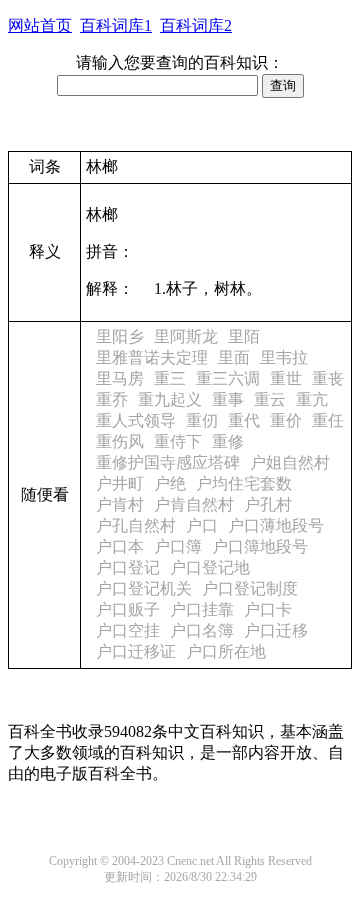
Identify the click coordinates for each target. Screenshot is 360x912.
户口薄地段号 (276, 525)
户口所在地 (226, 651)
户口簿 (178, 546)
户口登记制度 (250, 588)
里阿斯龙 (186, 336)
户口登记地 (210, 567)
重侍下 (178, 441)
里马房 (120, 378)
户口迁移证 (136, 651)
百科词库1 (116, 25)
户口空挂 (128, 630)
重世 (286, 378)
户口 (202, 525)
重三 (170, 378)
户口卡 (268, 609)
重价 (286, 420)
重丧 (328, 378)
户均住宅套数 (244, 483)
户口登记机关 (144, 588)
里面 (234, 357)
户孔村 (268, 504)
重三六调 (228, 378)
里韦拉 (284, 357)
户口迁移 (276, 630)
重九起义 (170, 399)
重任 (328, 420)
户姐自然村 (290, 462)
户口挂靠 (202, 609)
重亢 (312, 399)
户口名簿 (202, 630)
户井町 (120, 483)
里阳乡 (120, 336)
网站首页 (40, 25)
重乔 (112, 399)
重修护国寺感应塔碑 (168, 462)
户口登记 (128, 567)
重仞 (202, 420)
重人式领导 (136, 420)
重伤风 (120, 441)
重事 (228, 399)
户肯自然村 (194, 504)
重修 (228, 441)
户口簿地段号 (260, 546)
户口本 (120, 546)
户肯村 (120, 504)
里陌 (244, 336)
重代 (244, 420)
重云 (270, 399)
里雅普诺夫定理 (152, 357)
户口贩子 (128, 609)
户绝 (170, 483)
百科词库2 (196, 25)
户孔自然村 (136, 525)
